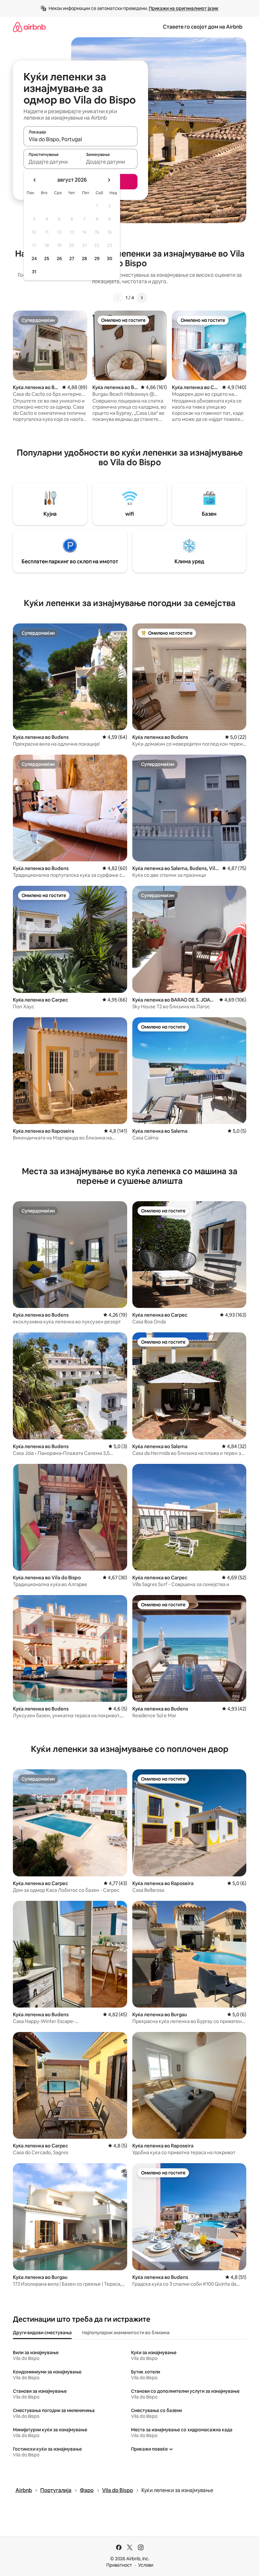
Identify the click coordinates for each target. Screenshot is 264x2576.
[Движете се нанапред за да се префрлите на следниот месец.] (109, 180)
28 (84, 259)
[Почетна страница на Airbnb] (29, 27)
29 (97, 259)
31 (34, 272)
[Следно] (142, 298)
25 (47, 259)
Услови (146, 2565)
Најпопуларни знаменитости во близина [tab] (126, 2333)
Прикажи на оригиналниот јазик (184, 8)
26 (59, 259)
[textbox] (52, 162)
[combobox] (80, 139)
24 (34, 259)
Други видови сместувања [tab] (42, 2333)
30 (110, 259)
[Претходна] (118, 298)
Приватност (119, 2565)
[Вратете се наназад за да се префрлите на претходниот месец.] (35, 180)
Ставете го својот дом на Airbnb (203, 27)
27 (72, 259)
